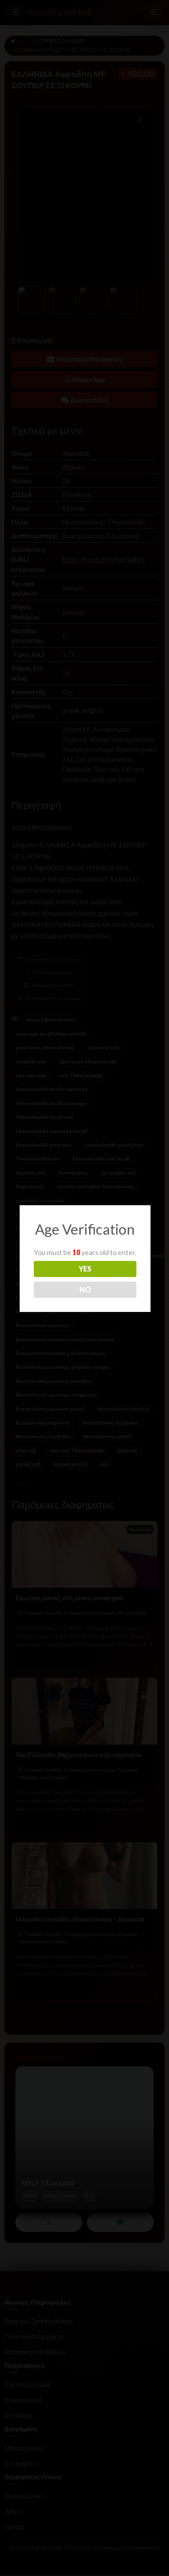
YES (85, 1269)
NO (85, 1290)
